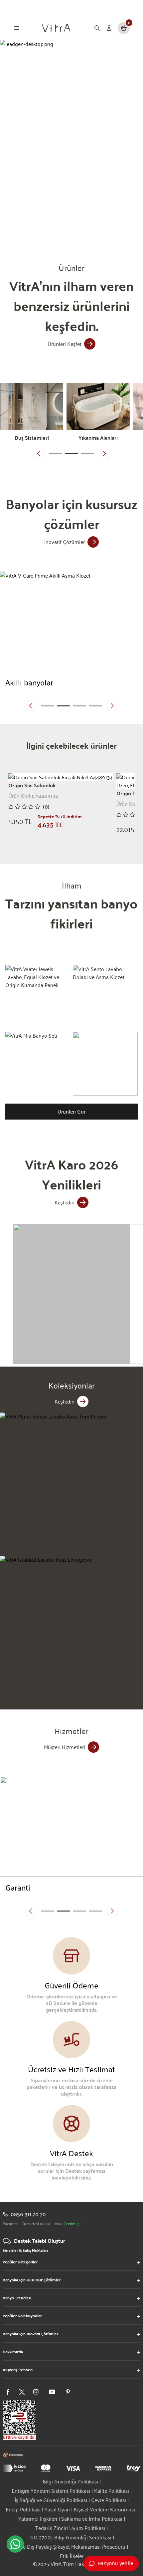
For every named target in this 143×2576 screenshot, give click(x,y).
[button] (39, 453)
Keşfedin (65, 1202)
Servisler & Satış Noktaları (25, 2250)
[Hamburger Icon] (17, 28)
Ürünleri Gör (71, 1111)
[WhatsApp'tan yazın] (15, 2544)
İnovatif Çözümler (65, 542)
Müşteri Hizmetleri (65, 1747)
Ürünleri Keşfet (65, 344)
